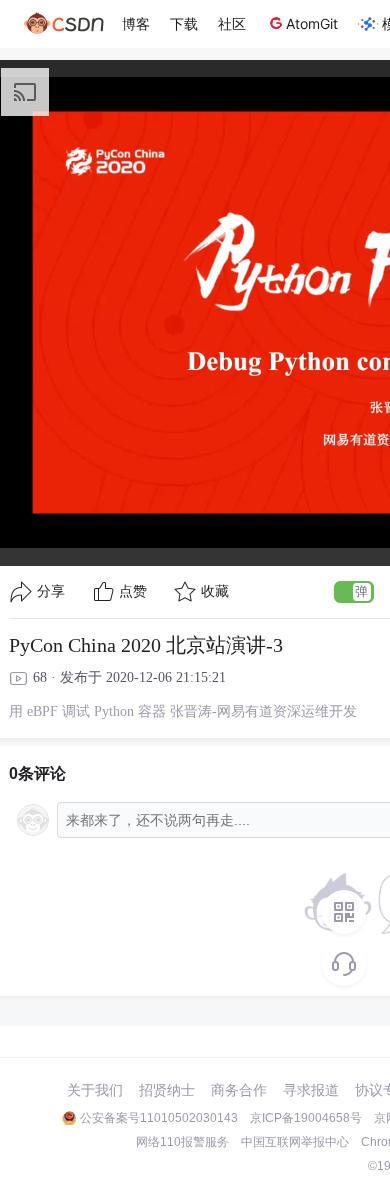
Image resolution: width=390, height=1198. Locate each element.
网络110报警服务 (182, 1142)
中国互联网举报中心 (295, 1142)
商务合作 (239, 1090)
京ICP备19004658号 (306, 1118)
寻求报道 (311, 1090)
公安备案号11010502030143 (159, 1118)
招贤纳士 (167, 1090)
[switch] (354, 592)
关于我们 (95, 1090)
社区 (232, 23)
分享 (51, 591)
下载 (184, 23)
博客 (136, 23)
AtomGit (312, 23)
